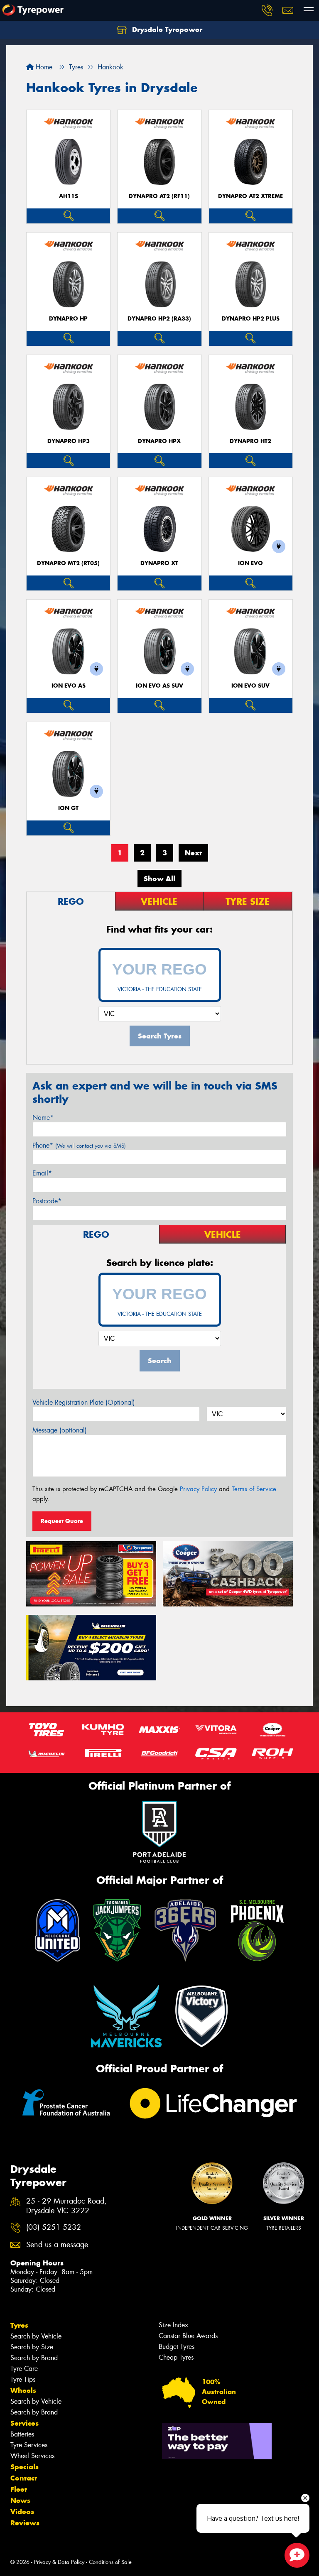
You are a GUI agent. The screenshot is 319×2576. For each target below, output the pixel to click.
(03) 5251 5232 (54, 2227)
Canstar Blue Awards (188, 2336)
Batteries (22, 2434)
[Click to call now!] (267, 10)
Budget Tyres (177, 2347)
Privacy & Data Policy (59, 2562)
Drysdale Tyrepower (166, 29)
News (20, 2500)
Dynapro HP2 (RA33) (159, 319)
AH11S (69, 196)
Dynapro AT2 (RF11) (159, 196)
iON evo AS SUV (159, 686)
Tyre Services (29, 2445)
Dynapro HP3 (69, 441)
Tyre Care (24, 2369)
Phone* (79, 1145)
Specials (25, 2467)
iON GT (68, 808)
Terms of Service (254, 1489)
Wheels (23, 2390)
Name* (43, 1118)
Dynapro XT (159, 563)
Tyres (19, 2325)
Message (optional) (60, 1430)
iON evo (250, 563)
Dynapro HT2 (250, 441)
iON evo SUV (250, 686)
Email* (42, 1173)
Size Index (173, 2325)
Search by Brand (34, 2358)
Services (25, 2423)
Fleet (19, 2489)
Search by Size (32, 2347)
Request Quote (62, 1521)
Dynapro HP (68, 319)
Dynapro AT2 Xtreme (250, 196)
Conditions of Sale (110, 2562)
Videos (22, 2512)
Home (43, 67)
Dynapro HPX (159, 441)
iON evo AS (69, 686)
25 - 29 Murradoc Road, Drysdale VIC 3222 (66, 2206)
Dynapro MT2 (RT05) (68, 563)
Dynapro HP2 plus (251, 319)
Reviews (25, 2523)
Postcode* (47, 1201)
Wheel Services (32, 2456)
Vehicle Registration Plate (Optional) (84, 1402)
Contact (24, 2478)
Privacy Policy (198, 1489)
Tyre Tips (23, 2379)
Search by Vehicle (36, 2336)
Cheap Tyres (176, 2357)
